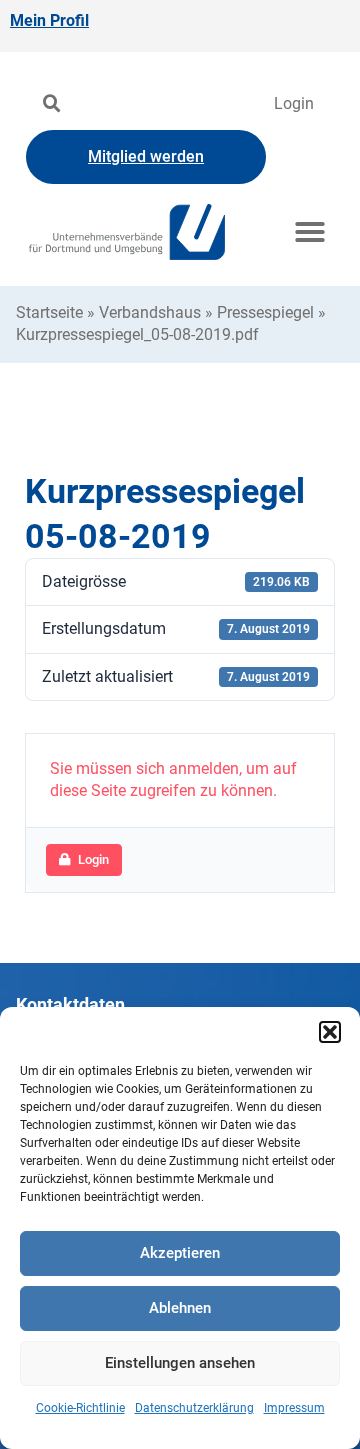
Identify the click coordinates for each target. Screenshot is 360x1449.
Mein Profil (49, 20)
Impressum (294, 1408)
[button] (330, 1032)
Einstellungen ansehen (180, 1363)
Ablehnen (180, 1308)
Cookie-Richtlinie (80, 1408)
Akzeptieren (180, 1253)
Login (294, 103)
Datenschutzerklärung (194, 1408)
